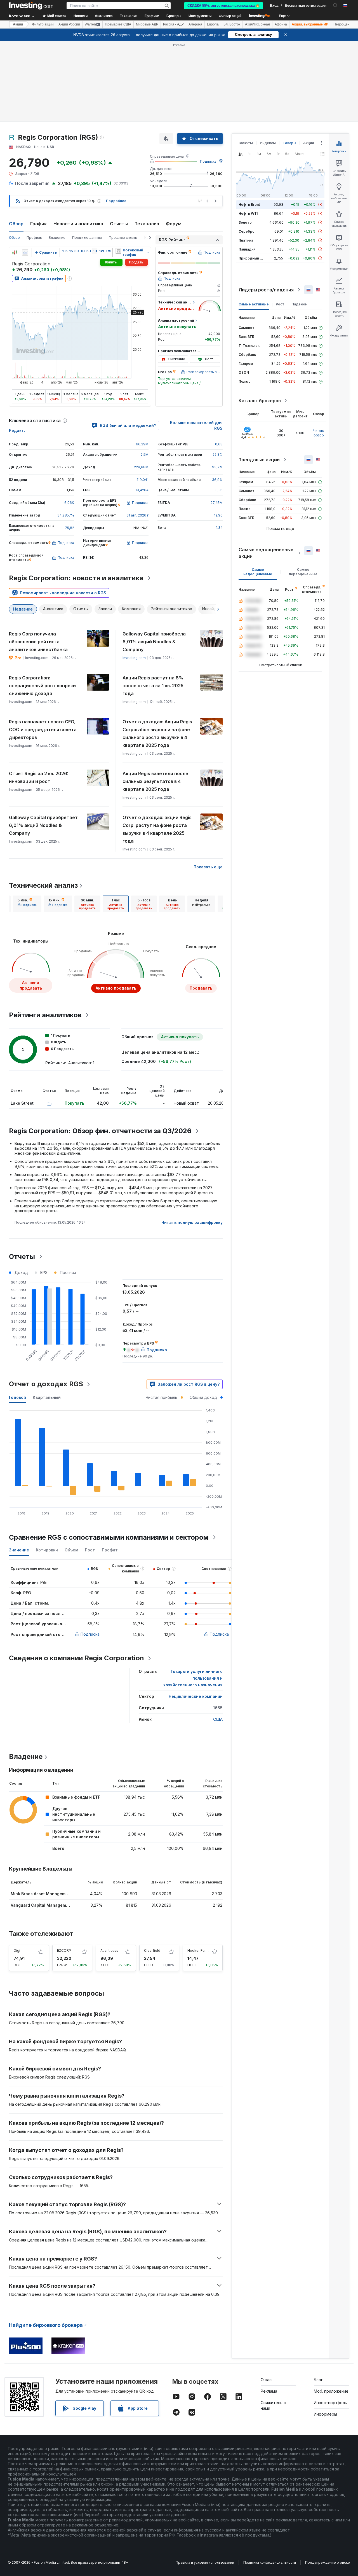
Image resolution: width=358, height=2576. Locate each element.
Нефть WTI (248, 213)
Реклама (269, 2391)
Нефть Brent (249, 204)
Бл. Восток (232, 24)
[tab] (27, 904)
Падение (299, 304)
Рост (280, 304)
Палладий (247, 249)
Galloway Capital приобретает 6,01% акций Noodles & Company (43, 825)
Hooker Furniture (201, 1950)
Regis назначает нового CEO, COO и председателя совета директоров (43, 730)
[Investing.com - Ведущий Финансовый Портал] (31, 6)
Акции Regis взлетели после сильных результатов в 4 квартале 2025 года (155, 781)
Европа (213, 24)
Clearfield (152, 1950)
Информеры (325, 2414)
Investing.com (134, 658)
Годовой (17, 1397)
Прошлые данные (87, 238)
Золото (245, 222)
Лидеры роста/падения (266, 290)
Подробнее (116, 201)
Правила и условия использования (205, 2562)
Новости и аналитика (78, 224)
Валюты (246, 143)
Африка (281, 24)
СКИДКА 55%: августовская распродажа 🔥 (224, 6)
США (218, 1719)
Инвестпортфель (330, 2403)
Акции (18, 24)
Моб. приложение (331, 2391)
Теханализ (147, 224)
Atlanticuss (109, 1950)
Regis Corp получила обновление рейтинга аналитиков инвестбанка (38, 642)
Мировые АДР (147, 24)
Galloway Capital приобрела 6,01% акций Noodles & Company (154, 642)
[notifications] (335, 5)
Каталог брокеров (260, 401)
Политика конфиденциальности (270, 2562)
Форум (174, 224)
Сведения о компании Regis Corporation (76, 1658)
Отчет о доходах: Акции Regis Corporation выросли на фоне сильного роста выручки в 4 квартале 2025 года (157, 733)
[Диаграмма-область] (25, 253)
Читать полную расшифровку (192, 1222)
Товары (289, 143)
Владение (57, 238)
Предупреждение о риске (328, 2562)
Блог (318, 2380)
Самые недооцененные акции (266, 553)
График (38, 224)
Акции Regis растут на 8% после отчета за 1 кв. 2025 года (153, 686)
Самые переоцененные (303, 572)
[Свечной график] (15, 253)
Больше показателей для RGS (196, 425)
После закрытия (32, 183)
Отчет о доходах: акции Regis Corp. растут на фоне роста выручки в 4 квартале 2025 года (157, 829)
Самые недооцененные (258, 572)
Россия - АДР (173, 24)
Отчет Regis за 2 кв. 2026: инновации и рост (39, 777)
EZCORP (64, 1950)
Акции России (69, 24)
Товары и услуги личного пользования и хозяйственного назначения (193, 1678)
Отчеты (119, 224)
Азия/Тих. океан (257, 24)
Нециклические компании (196, 1696)
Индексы (268, 143)
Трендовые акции (259, 460)
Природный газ (252, 258)
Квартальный (47, 1397)
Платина (246, 240)
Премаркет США (118, 24)
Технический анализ (43, 885)
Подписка (208, 161)
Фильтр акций (230, 16)
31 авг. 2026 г (137, 515)
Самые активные (254, 304)
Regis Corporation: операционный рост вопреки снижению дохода (42, 686)
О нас (266, 2380)
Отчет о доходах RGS (46, 1384)
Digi (17, 1950)
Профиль (34, 238)
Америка (195, 24)
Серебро (247, 231)
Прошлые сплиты (123, 238)
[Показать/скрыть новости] (118, 251)
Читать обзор (319, 433)
